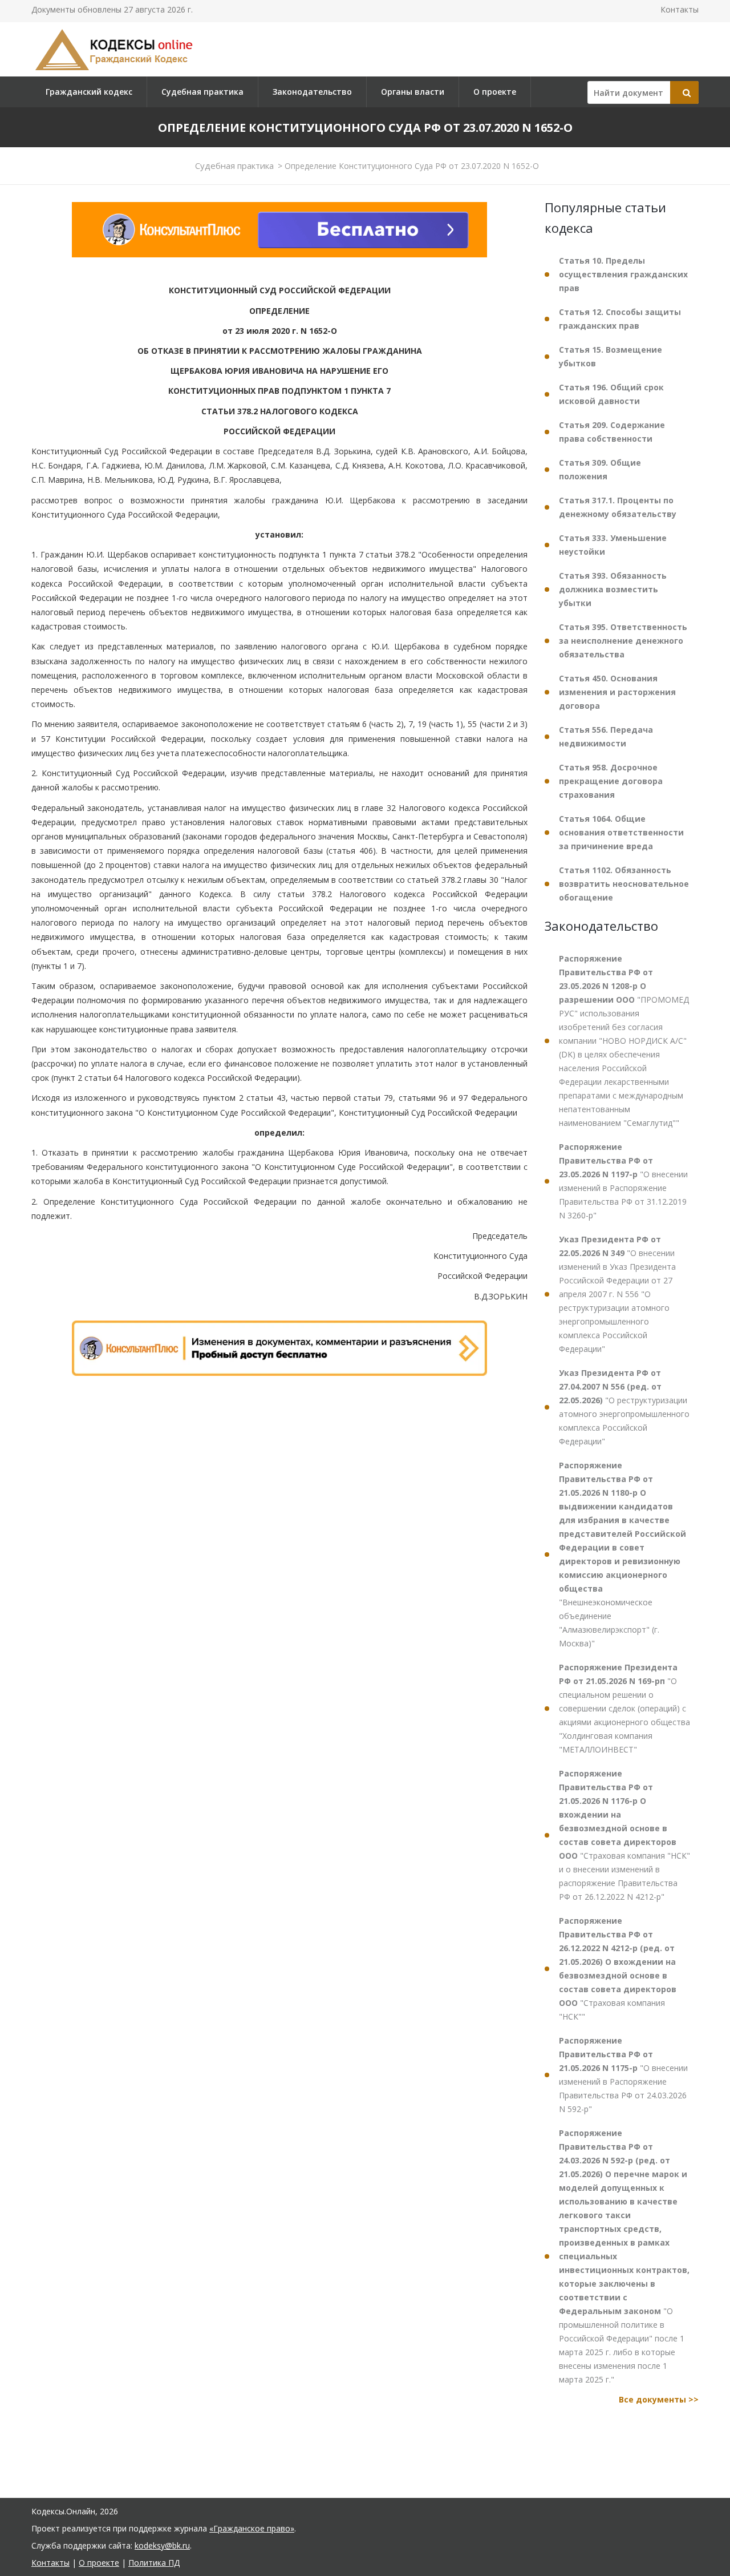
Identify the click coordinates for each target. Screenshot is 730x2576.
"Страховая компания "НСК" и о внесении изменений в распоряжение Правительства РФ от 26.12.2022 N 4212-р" (624, 1835)
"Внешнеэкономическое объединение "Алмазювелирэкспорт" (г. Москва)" (622, 1554)
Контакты (680, 9)
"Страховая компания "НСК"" (618, 1969)
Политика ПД (154, 2563)
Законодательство (312, 92)
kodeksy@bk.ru (162, 2545)
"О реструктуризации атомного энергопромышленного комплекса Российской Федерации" (624, 1407)
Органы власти (413, 92)
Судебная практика (202, 92)
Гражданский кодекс (89, 92)
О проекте (495, 92)
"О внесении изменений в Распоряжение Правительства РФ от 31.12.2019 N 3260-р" (623, 1181)
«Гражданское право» (252, 2528)
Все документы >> (659, 2399)
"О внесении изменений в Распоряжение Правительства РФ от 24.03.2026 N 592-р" (623, 2075)
